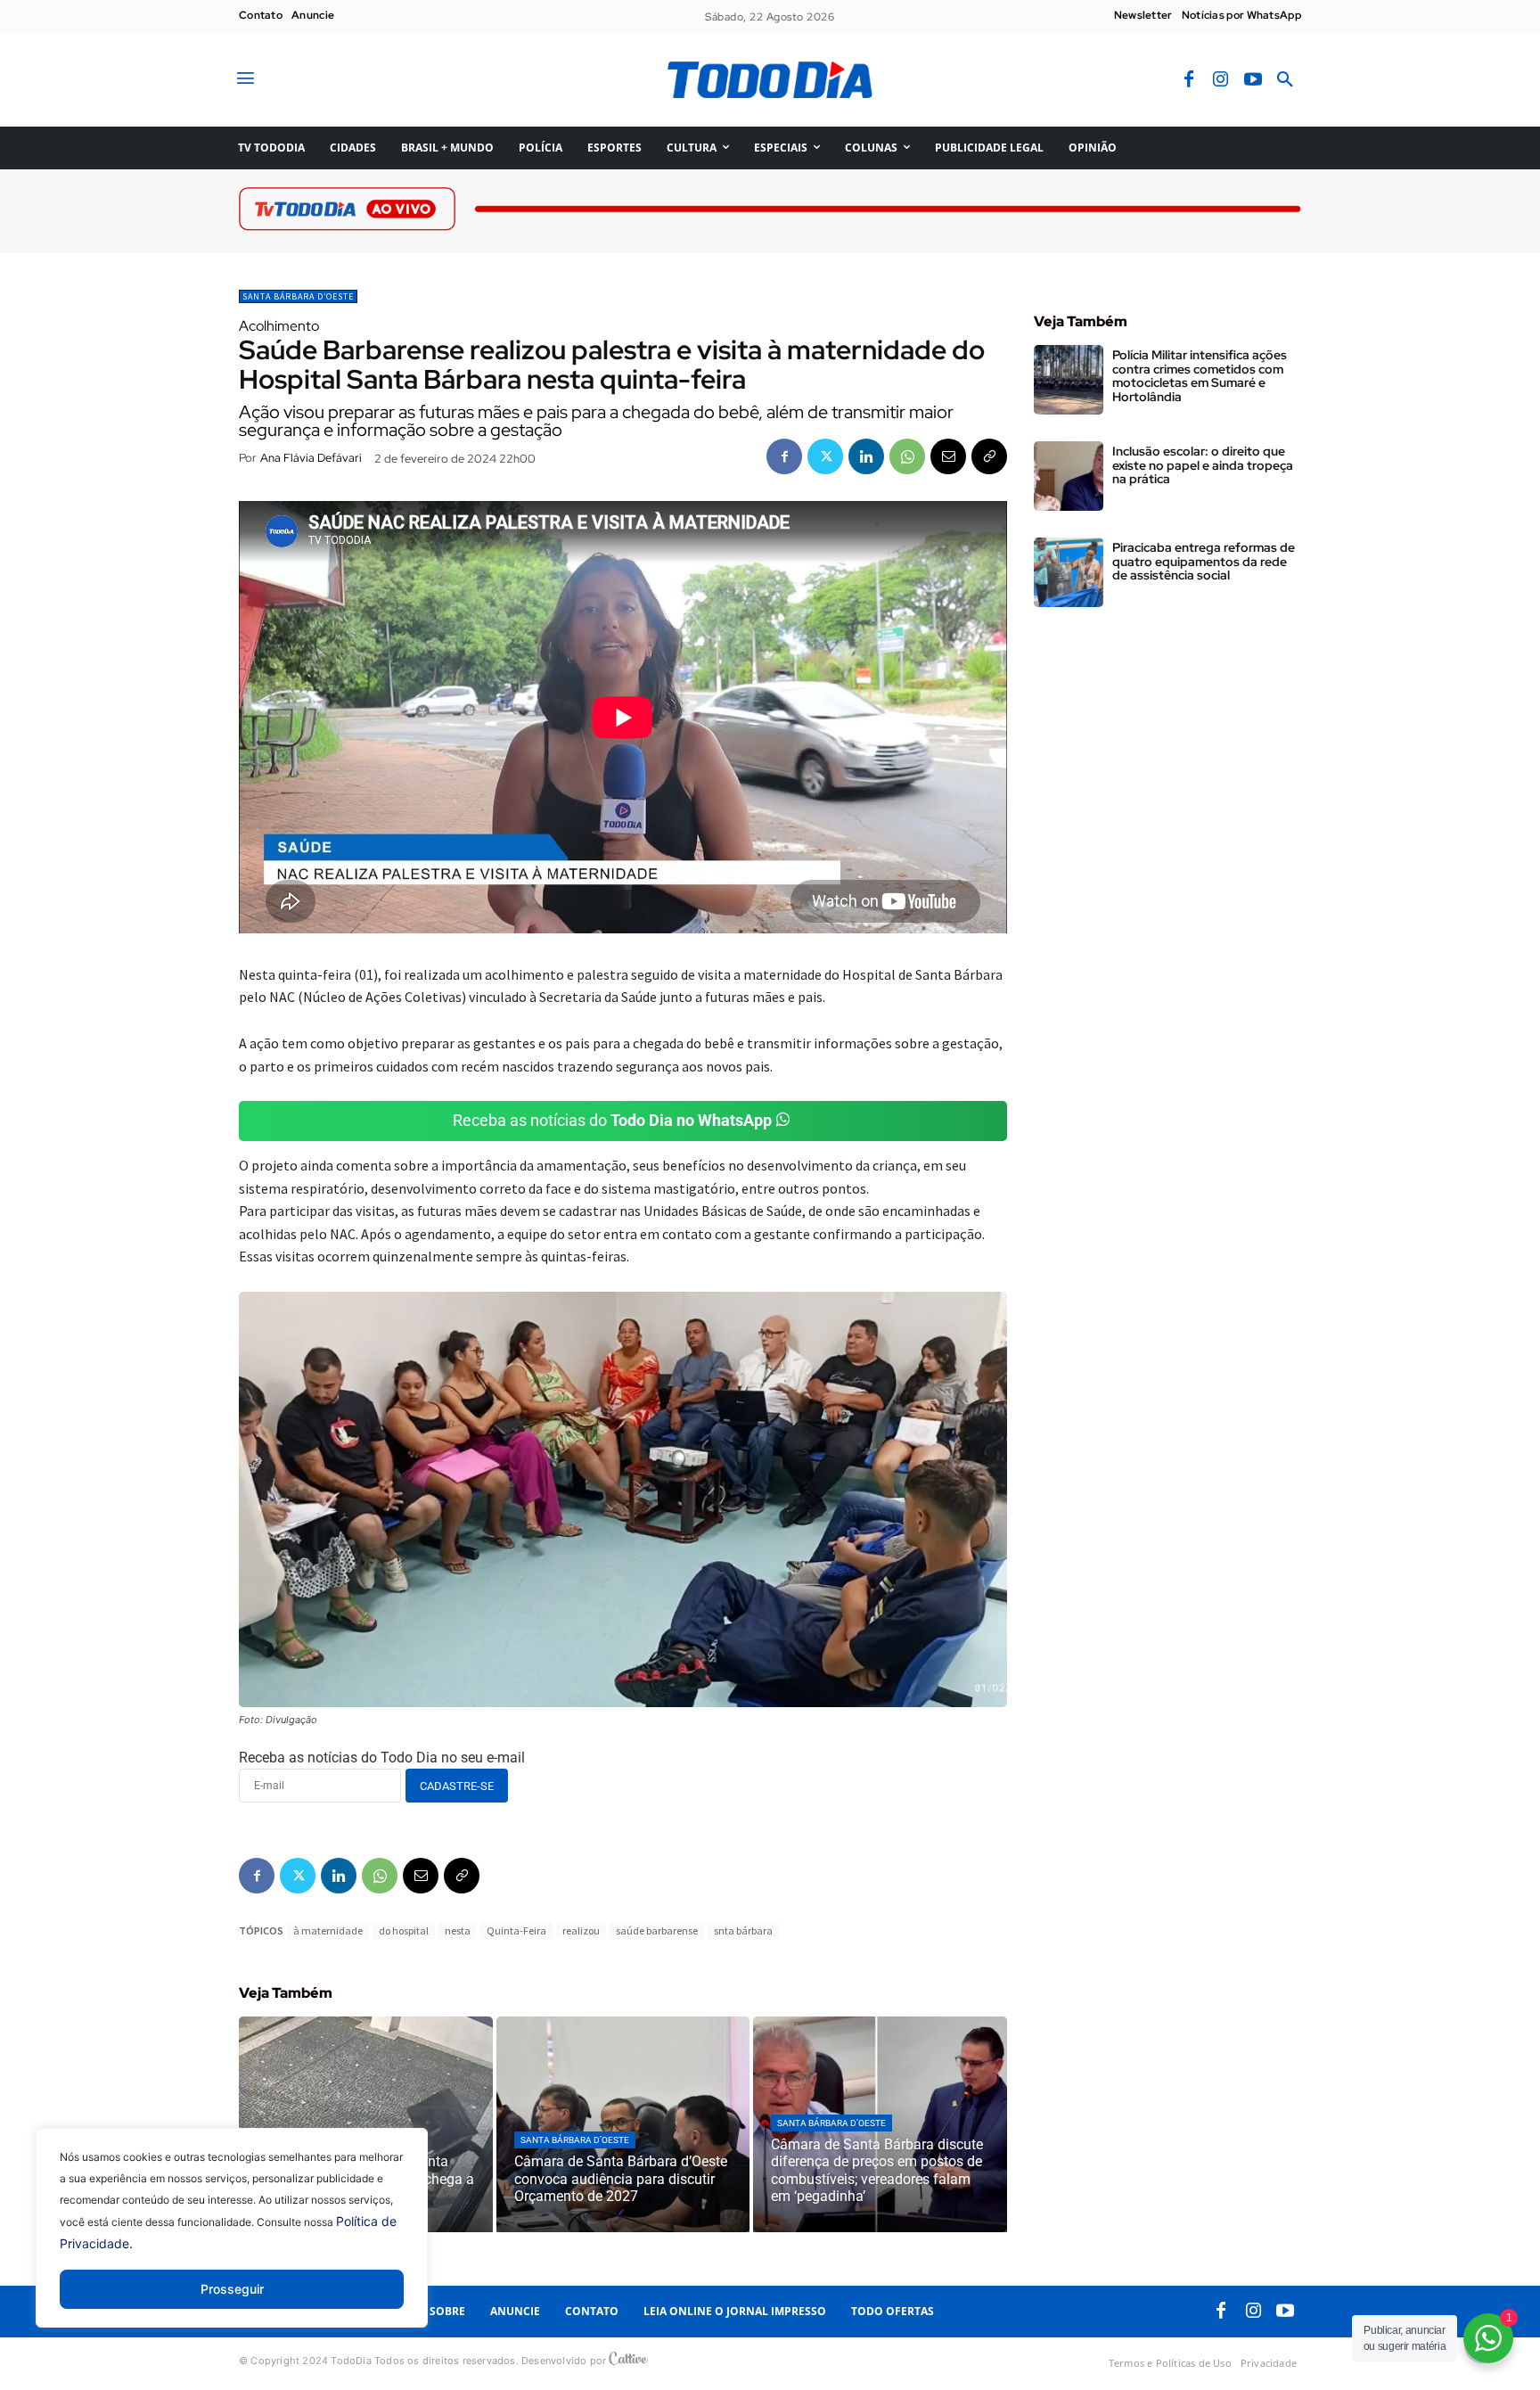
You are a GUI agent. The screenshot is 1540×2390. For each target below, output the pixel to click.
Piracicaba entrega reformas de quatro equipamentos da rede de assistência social (1204, 561)
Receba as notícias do (612, 1120)
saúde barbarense (657, 1930)
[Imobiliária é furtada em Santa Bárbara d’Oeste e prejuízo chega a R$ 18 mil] (366, 2124)
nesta (458, 1930)
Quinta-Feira (516, 1930)
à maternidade (328, 1930)
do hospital (404, 1930)
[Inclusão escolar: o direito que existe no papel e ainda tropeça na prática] (1069, 476)
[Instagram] (1221, 80)
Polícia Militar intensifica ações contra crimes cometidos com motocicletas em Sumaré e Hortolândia (1200, 375)
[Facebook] (1189, 80)
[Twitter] (825, 456)
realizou (581, 1930)
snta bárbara (743, 1930)
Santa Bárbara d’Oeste (298, 296)
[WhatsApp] (907, 456)
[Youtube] (1253, 80)
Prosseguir (232, 2289)
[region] (232, 2241)
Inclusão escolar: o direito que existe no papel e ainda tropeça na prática (1203, 465)
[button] (1285, 80)
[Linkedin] (866, 456)
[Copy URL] (989, 456)
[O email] (948, 456)
